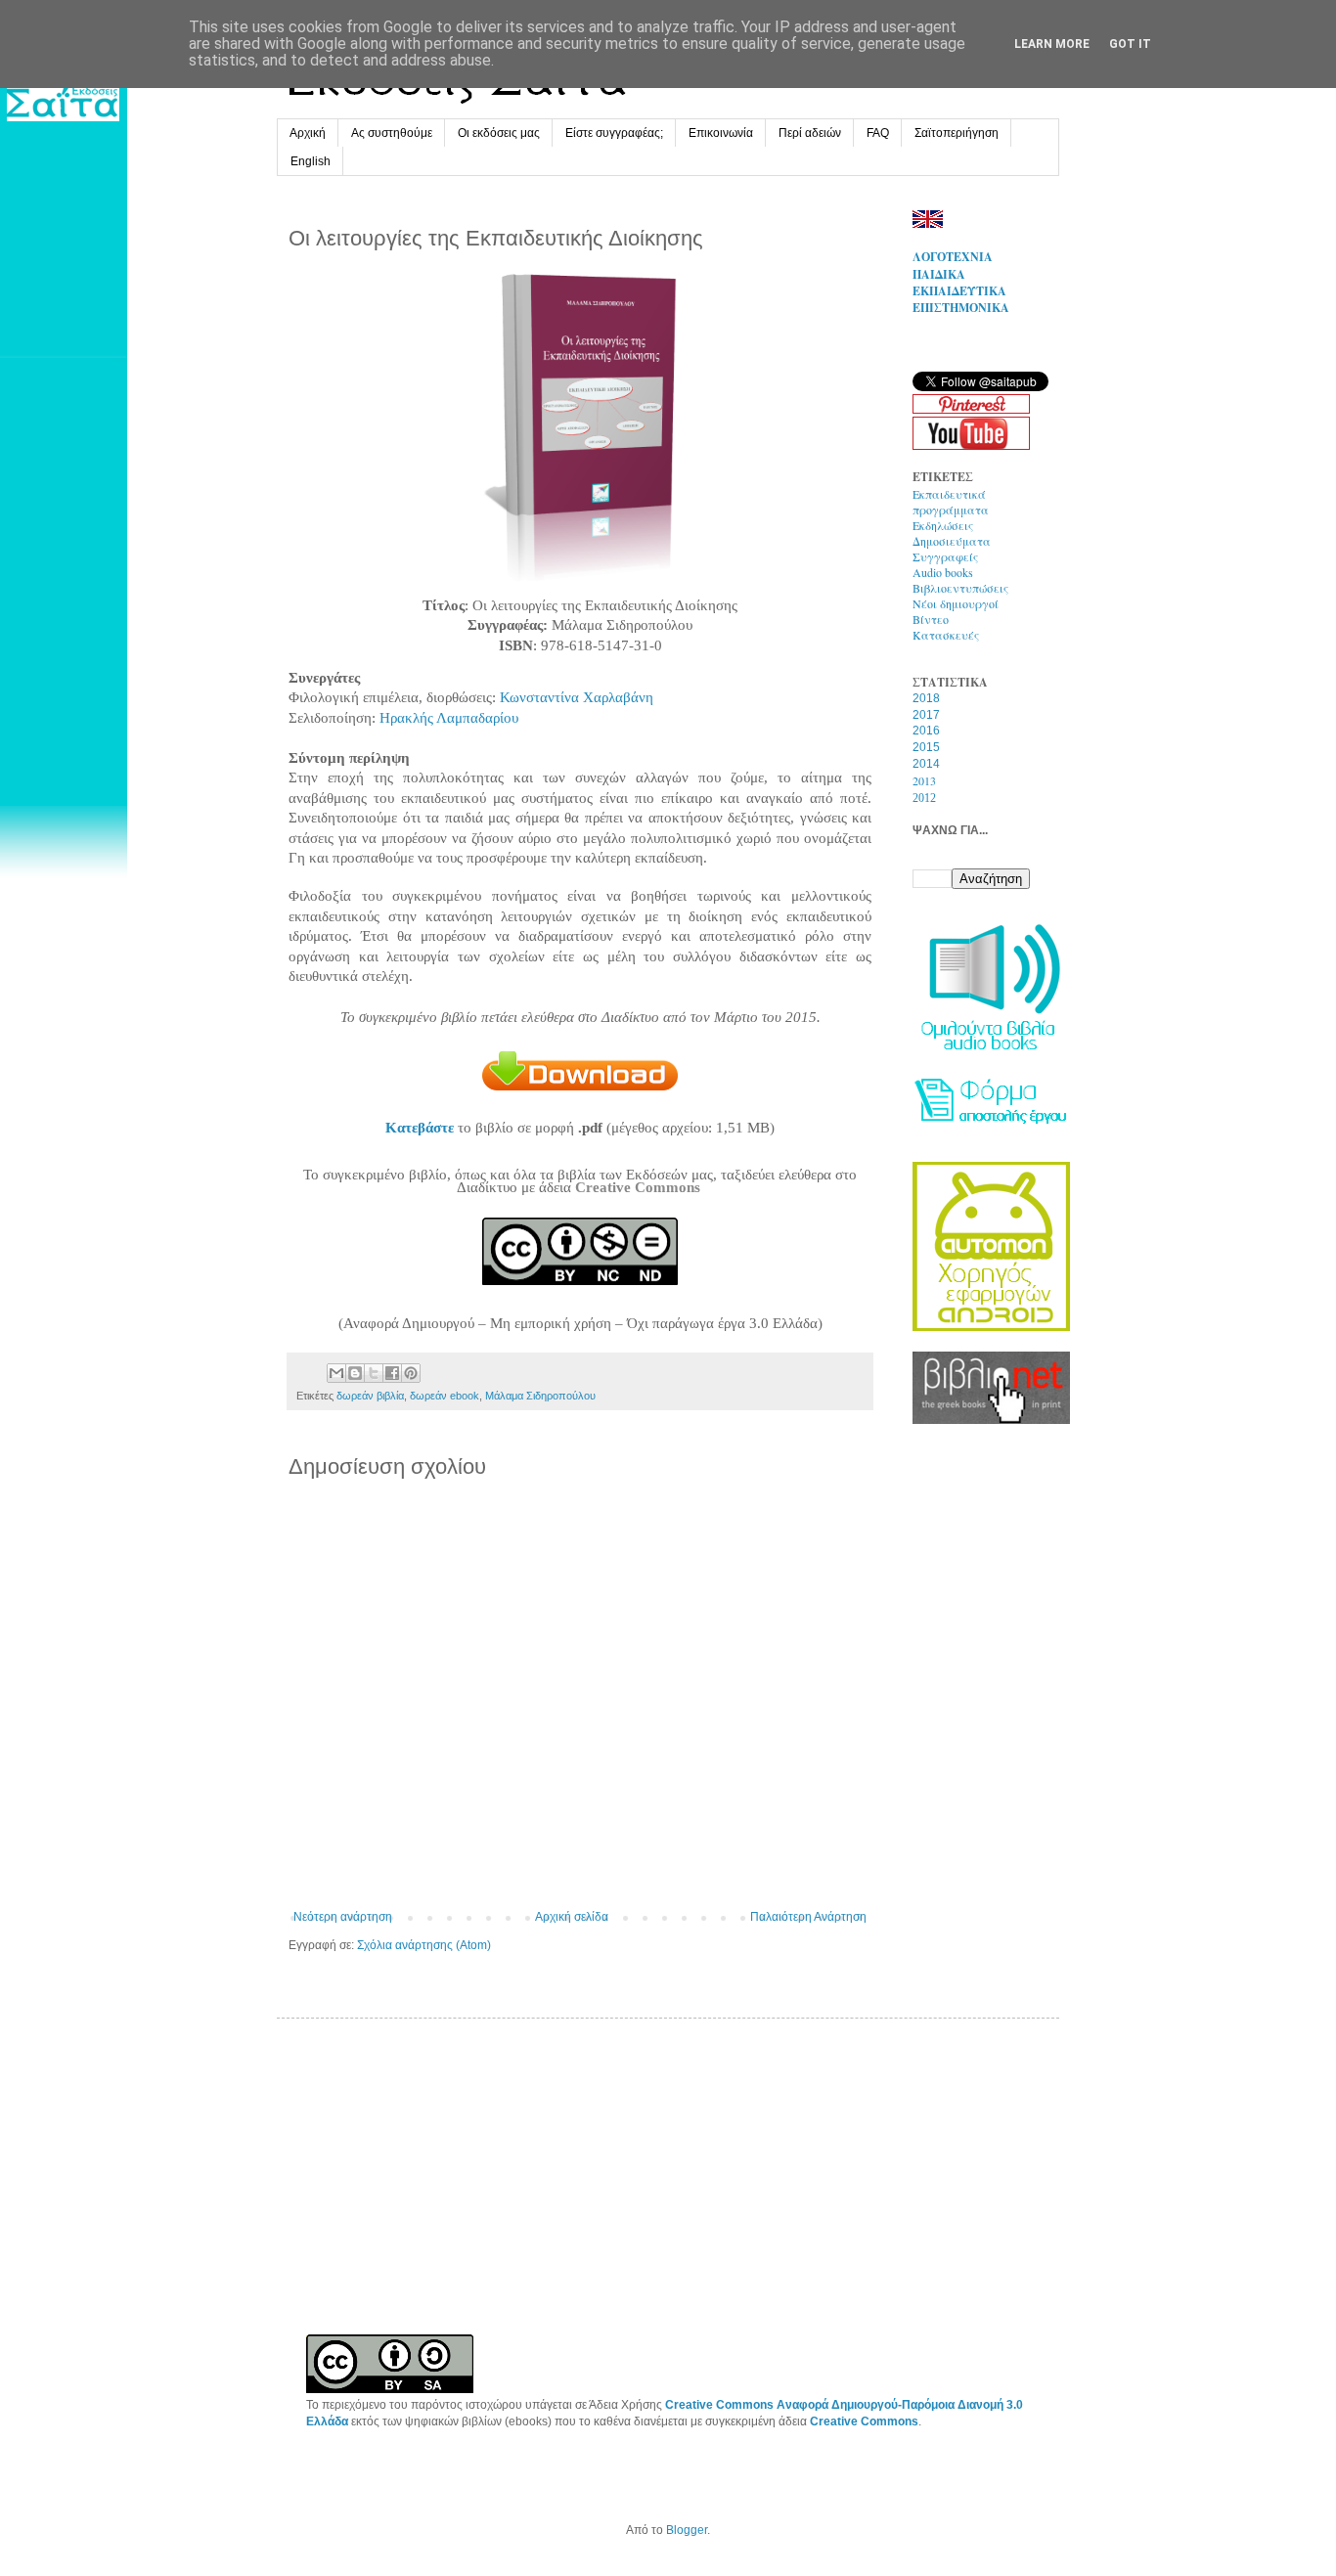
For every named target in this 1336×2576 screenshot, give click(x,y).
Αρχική (308, 133)
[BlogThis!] (355, 1373)
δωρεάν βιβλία (370, 1396)
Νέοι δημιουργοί (956, 603)
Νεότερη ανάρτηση (343, 1917)
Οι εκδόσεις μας (499, 133)
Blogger (687, 2530)
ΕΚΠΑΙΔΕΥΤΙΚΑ (959, 291)
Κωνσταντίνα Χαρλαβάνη (577, 697)
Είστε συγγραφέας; (614, 133)
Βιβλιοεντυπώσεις (960, 588)
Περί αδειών (810, 133)
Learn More (1052, 44)
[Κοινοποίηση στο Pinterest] (411, 1373)
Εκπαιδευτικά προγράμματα (951, 502)
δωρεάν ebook (445, 1396)
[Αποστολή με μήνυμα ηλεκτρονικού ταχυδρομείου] (336, 1373)
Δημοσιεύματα (952, 541)
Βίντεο (931, 619)
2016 (926, 731)
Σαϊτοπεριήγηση (957, 133)
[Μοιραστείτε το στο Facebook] (392, 1373)
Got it (1130, 44)
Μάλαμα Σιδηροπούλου (540, 1396)
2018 (926, 698)
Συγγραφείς (945, 556)
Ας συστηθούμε (392, 133)
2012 (924, 798)
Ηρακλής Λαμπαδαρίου (449, 718)
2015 (926, 747)
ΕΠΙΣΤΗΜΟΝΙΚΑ (961, 308)
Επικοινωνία (721, 133)
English (311, 161)
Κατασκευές (946, 635)
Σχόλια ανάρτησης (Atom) (424, 1945)
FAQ (878, 133)
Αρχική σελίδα (572, 1917)
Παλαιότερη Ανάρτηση (808, 1917)
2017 (926, 715)
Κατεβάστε (420, 1128)
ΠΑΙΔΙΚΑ (939, 274)
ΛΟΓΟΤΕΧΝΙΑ (953, 257)
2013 (924, 780)
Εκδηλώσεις (943, 525)
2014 (926, 764)
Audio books (943, 572)
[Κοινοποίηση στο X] (374, 1373)
